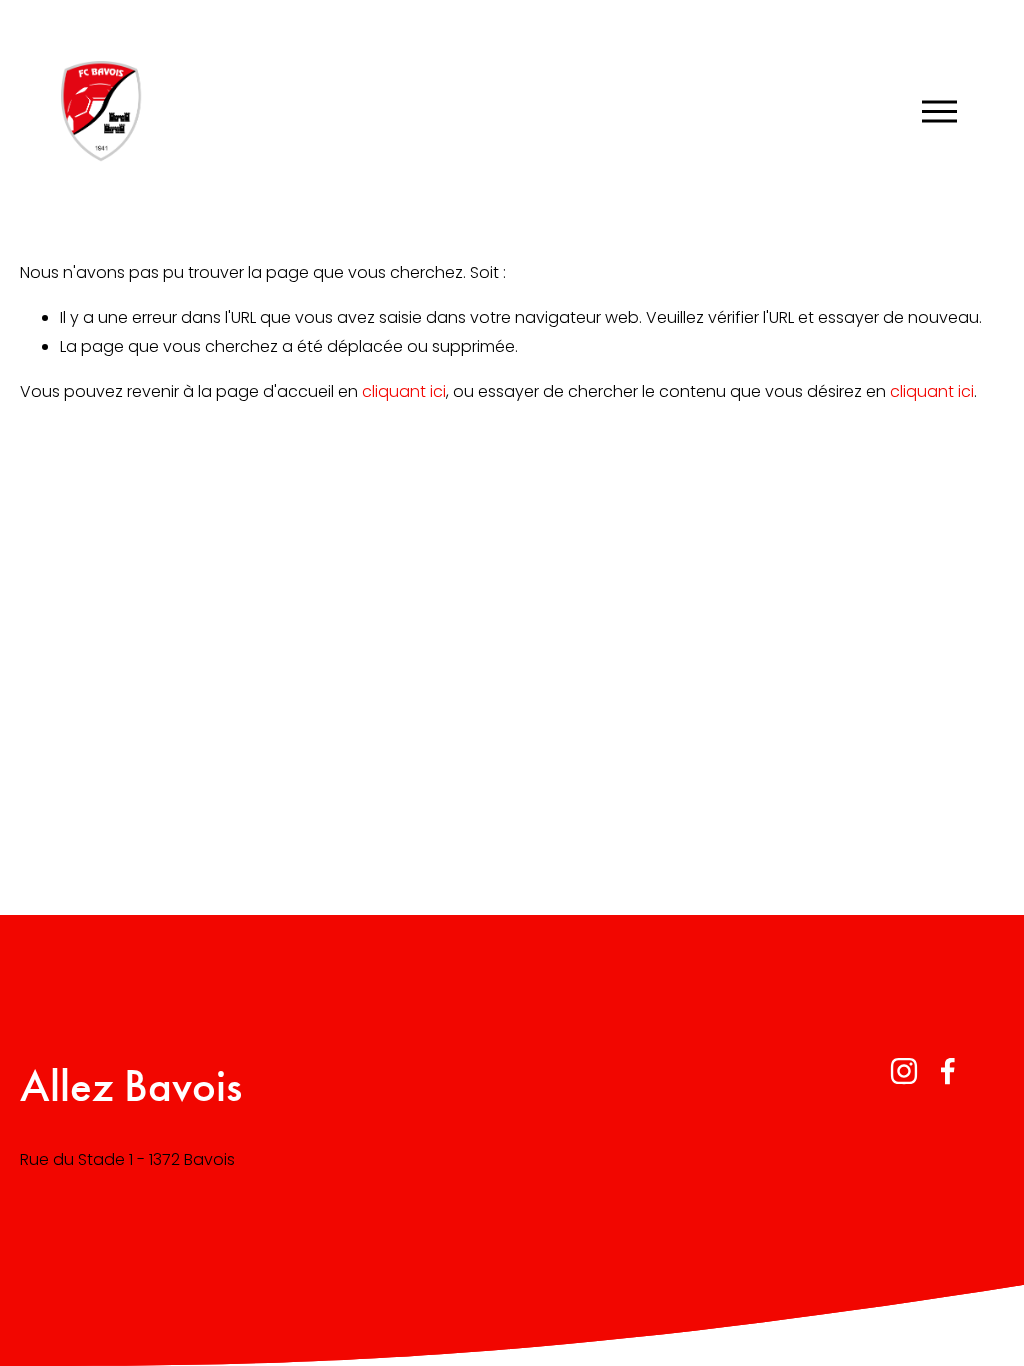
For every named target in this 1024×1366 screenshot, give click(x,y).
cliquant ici (404, 391)
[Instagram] (904, 1071)
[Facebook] (948, 1071)
